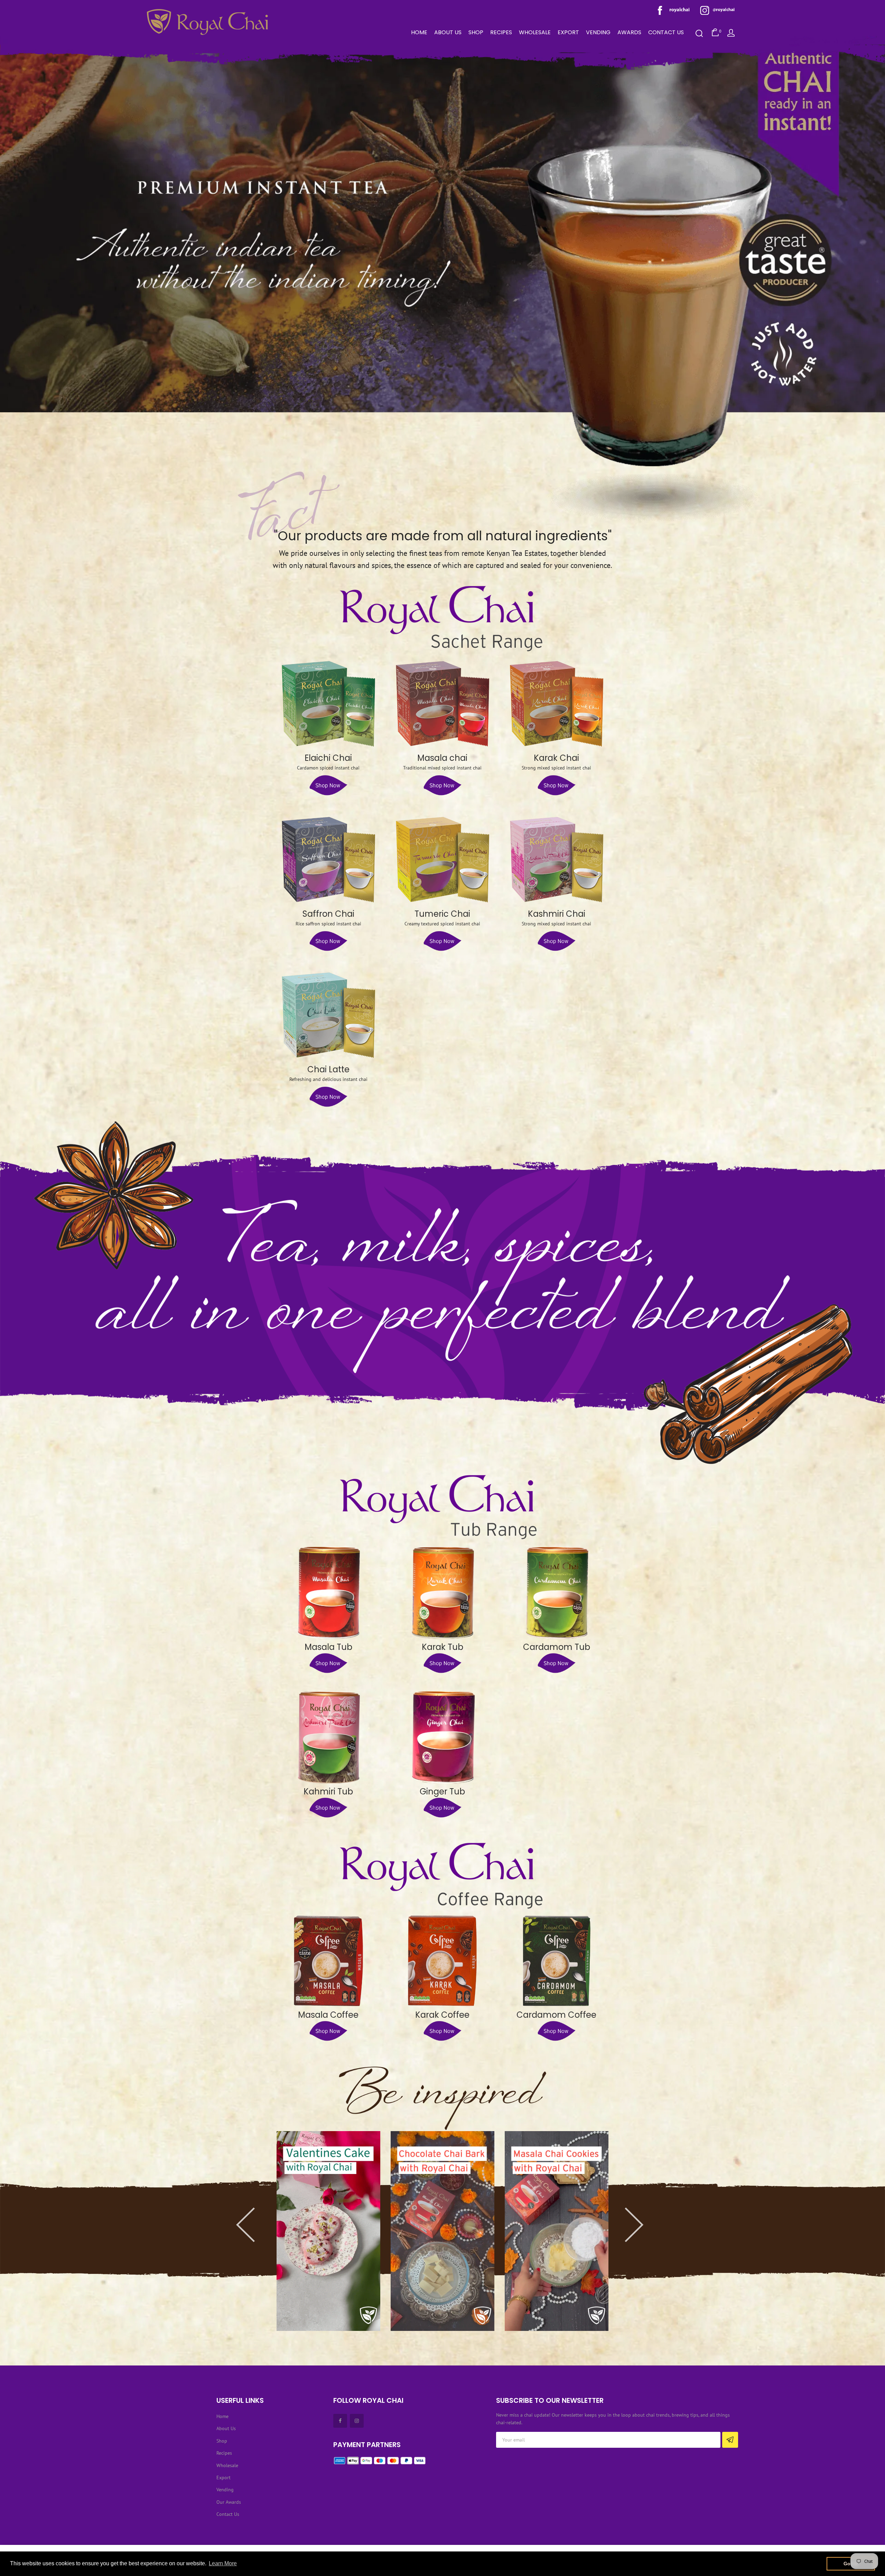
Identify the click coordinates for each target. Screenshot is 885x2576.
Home (222, 2416)
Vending (225, 2490)
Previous (266, 2211)
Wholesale (227, 2465)
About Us (226, 2428)
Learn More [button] (223, 2563)
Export (223, 2477)
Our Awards (229, 2502)
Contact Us (228, 2514)
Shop (222, 2441)
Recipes (224, 2453)
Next (619, 2211)
